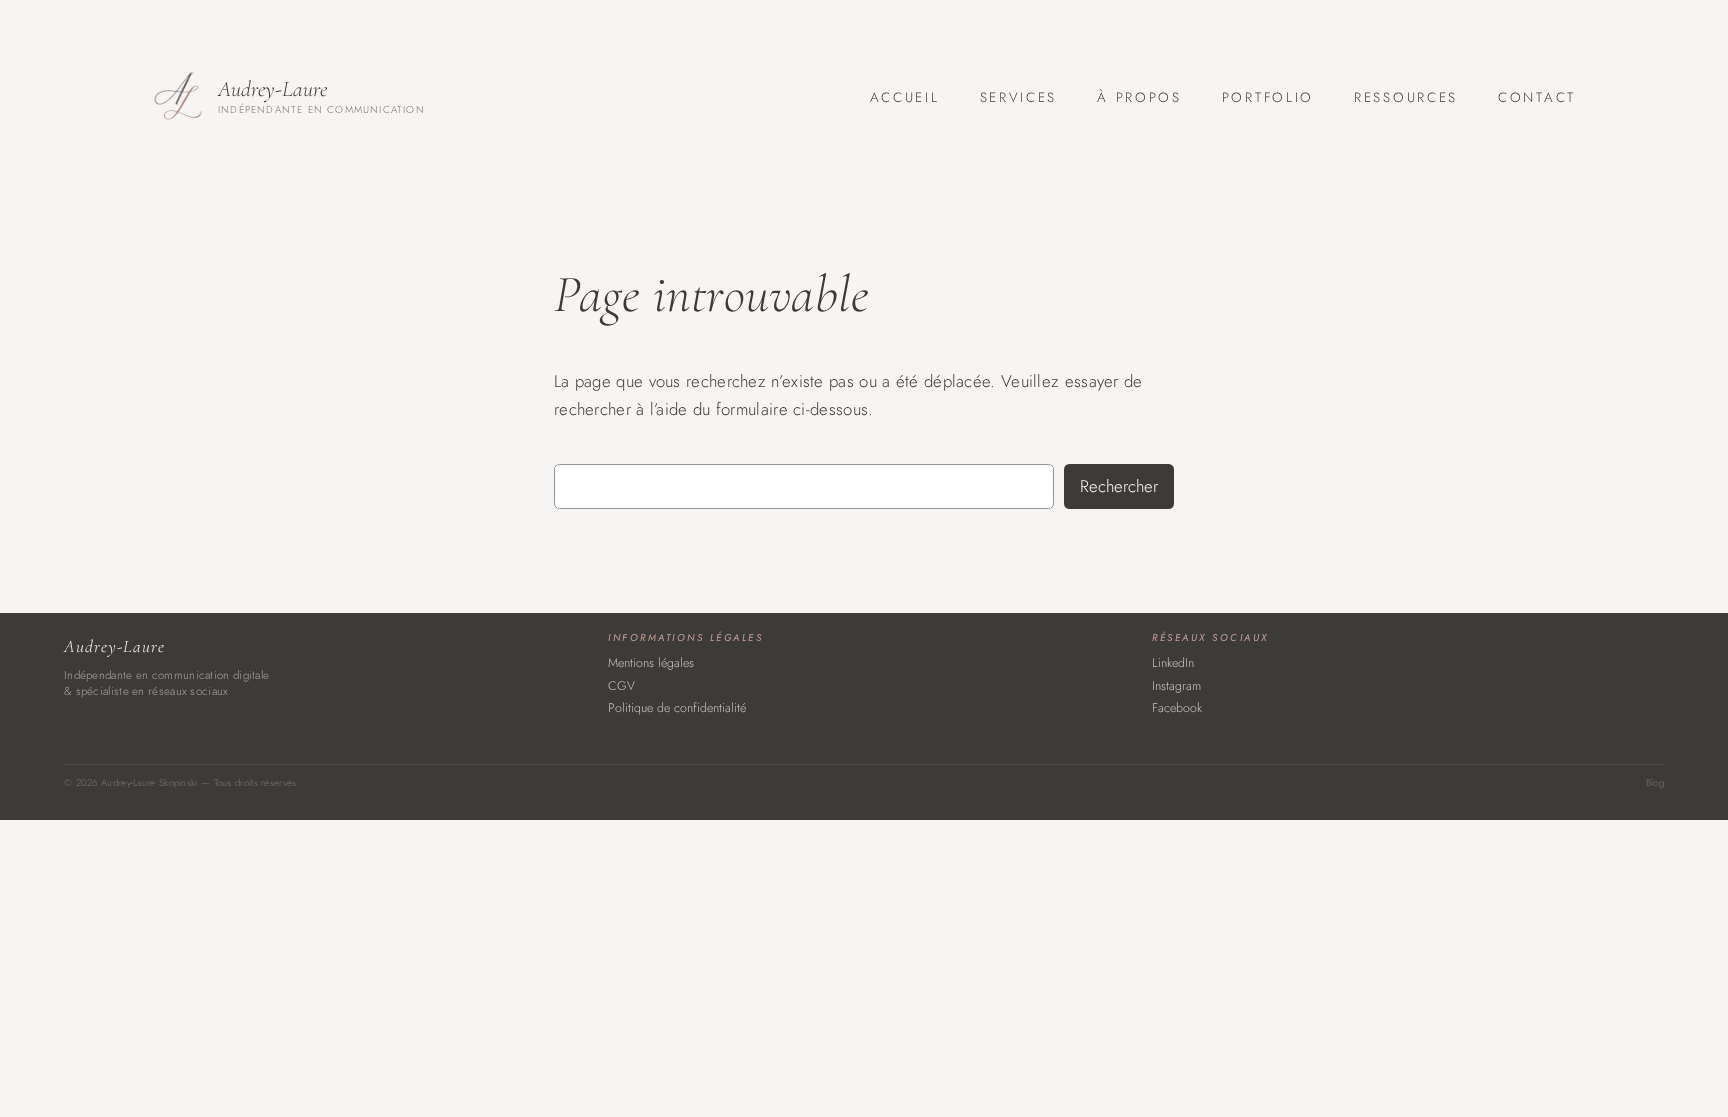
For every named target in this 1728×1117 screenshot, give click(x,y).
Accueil (905, 97)
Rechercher (1119, 486)
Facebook (1177, 708)
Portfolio (1268, 97)
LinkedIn (1173, 663)
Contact (1537, 97)
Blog (1655, 783)
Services (1019, 97)
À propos (1139, 97)
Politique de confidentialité (677, 708)
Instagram (1176, 686)
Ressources (1406, 97)
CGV (621, 686)
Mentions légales (651, 663)
